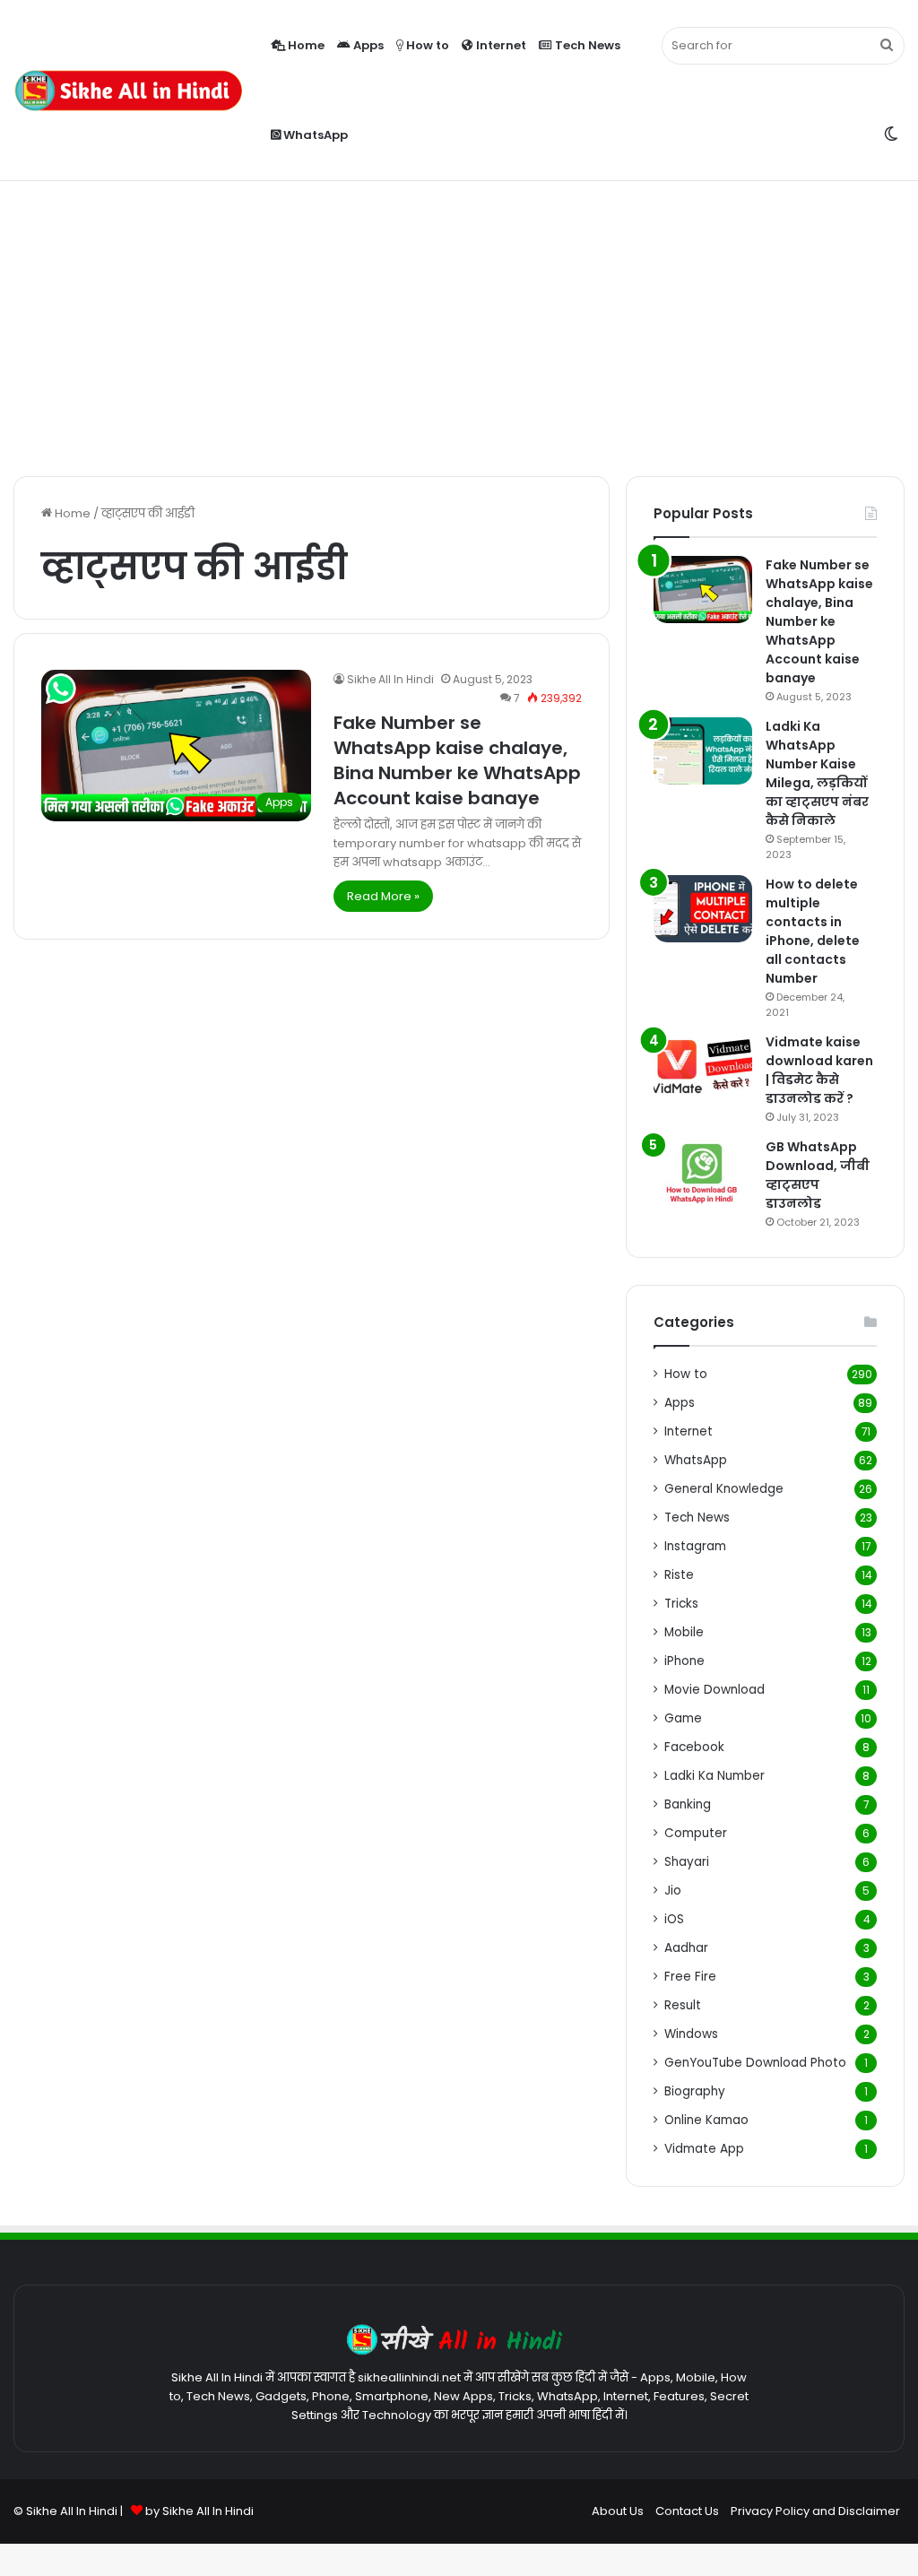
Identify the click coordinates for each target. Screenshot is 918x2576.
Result (683, 2005)
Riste (679, 1575)
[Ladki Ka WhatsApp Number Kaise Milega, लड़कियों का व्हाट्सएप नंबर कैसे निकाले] (703, 751)
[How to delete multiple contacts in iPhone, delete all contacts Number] (703, 909)
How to (426, 45)
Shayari (687, 1862)
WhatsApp (314, 135)
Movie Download (714, 1690)
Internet (500, 45)
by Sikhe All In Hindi (199, 2511)
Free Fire (690, 1977)
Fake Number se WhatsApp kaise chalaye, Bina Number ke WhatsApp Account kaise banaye (457, 760)
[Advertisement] (459, 324)
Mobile (684, 1632)
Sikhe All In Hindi (390, 679)
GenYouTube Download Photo (755, 2063)
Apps (367, 45)
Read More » (383, 896)
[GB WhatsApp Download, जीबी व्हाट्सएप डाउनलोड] (703, 1171)
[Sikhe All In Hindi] (128, 91)
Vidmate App (704, 2149)
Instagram (695, 1546)
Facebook (694, 1747)
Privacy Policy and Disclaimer (815, 2511)
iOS (674, 1919)
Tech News (586, 45)
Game (683, 1718)
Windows (691, 2034)
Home (305, 45)
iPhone (684, 1661)
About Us (618, 2511)
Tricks (681, 1604)
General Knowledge (724, 1489)
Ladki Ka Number (714, 1776)
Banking (688, 1804)
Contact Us (687, 2511)
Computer (696, 1833)
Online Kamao (706, 2120)
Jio (673, 1891)
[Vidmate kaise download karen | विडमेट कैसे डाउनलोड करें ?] (703, 1067)
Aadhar (686, 1948)
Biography (695, 2091)
